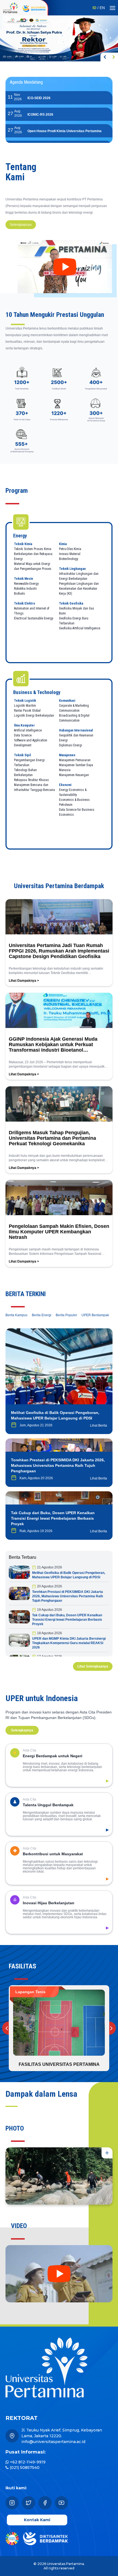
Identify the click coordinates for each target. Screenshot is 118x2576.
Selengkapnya (21, 225)
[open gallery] (107, 2153)
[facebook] (45, 2503)
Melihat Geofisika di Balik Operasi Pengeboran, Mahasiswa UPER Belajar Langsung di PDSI (69, 1575)
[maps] (12, 2436)
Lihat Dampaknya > (24, 981)
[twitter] (29, 2503)
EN (102, 8)
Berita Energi (42, 1315)
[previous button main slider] (105, 57)
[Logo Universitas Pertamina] (10, 8)
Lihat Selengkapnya (93, 1666)
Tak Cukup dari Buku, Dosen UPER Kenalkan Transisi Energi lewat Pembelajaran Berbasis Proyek (67, 1620)
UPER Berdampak (95, 1315)
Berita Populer (66, 1315)
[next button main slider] (114, 57)
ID (94, 8)
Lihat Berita (99, 1426)
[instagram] (12, 2503)
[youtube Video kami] (59, 2274)
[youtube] (61, 2503)
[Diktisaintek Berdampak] (43, 8)
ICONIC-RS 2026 (40, 115)
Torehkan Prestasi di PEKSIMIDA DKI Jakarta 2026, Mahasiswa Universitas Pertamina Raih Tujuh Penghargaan (68, 1596)
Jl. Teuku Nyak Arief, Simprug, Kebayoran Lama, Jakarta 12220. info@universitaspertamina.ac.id (62, 2436)
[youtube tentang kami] (65, 267)
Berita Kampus (16, 1315)
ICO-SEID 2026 (39, 98)
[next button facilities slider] (109, 2028)
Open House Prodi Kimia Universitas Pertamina (64, 131)
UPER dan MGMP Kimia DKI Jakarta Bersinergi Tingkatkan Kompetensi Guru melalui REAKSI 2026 (69, 1643)
